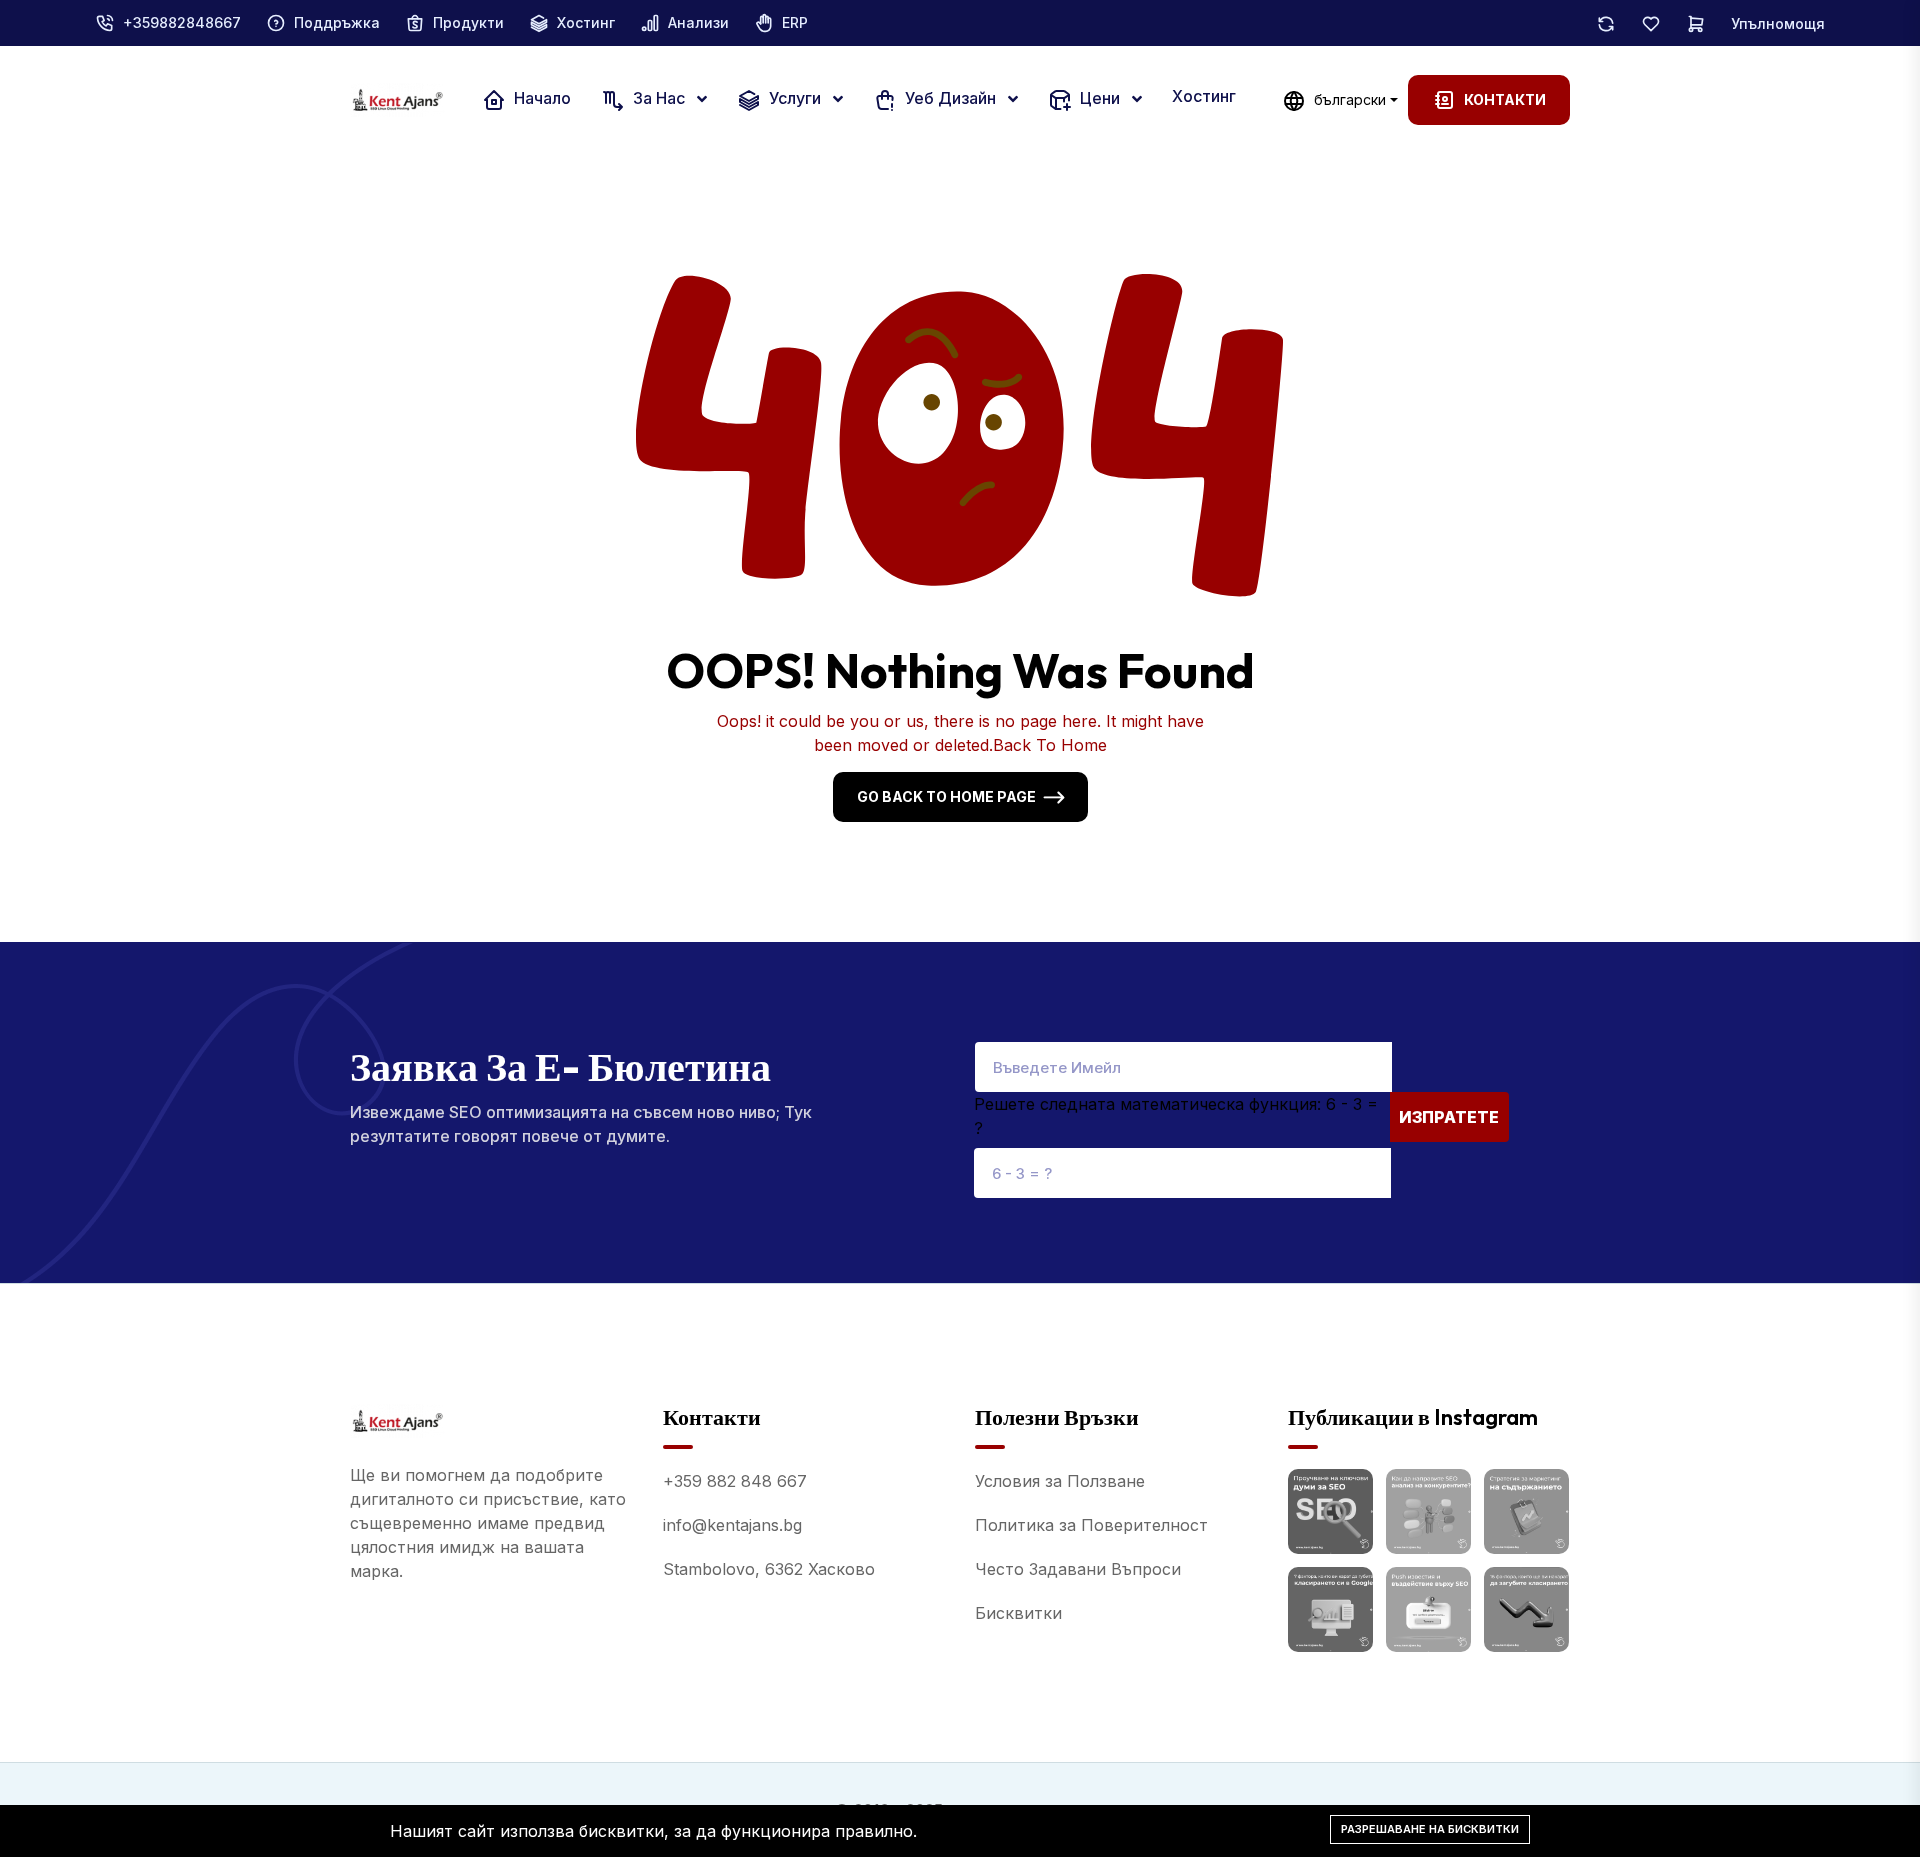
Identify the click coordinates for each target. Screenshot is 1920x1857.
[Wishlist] (1651, 23)
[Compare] (1606, 23)
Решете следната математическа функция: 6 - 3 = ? (1176, 1116)
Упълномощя (1778, 23)
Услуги (795, 99)
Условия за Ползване (1060, 1481)
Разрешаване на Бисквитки (1430, 1829)
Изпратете (1449, 1117)
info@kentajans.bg (732, 1525)
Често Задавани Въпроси (1078, 1569)
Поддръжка (337, 22)
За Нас (659, 99)
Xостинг (586, 22)
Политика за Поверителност (1091, 1525)
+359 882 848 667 (735, 1481)
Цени (1100, 99)
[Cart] (1696, 23)
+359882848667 (182, 22)
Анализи (698, 22)
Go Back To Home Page (946, 796)
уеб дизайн (950, 99)
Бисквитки (1018, 1613)
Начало (540, 99)
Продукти (468, 22)
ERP (795, 22)
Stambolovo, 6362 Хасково (769, 1569)
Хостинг (1204, 96)
